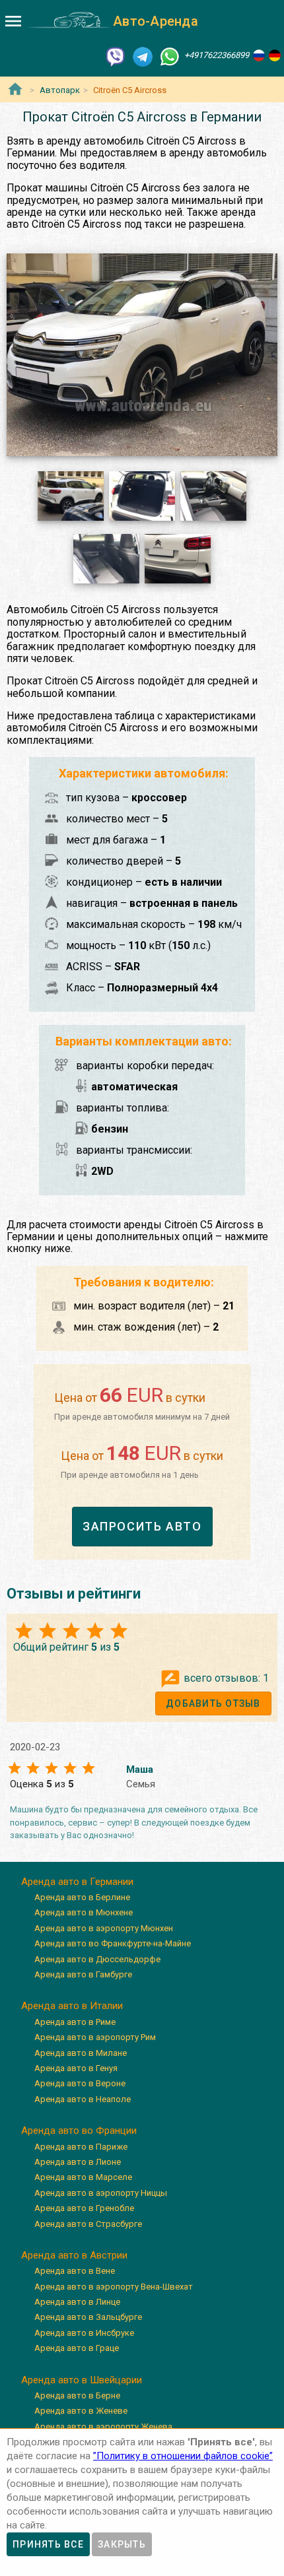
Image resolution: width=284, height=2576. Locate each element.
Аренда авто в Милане (81, 2053)
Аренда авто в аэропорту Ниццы (101, 2193)
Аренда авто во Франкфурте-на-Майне (113, 1943)
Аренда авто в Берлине (82, 1897)
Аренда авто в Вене (75, 2271)
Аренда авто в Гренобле (84, 2208)
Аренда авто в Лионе (78, 2162)
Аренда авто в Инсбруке (84, 2333)
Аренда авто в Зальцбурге (88, 2317)
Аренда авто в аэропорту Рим (95, 2037)
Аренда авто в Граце (77, 2348)
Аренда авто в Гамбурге (83, 1974)
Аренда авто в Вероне (80, 2083)
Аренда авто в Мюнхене (84, 1912)
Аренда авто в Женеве (81, 2411)
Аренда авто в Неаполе (83, 2099)
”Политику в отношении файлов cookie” (183, 2456)
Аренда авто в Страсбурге (88, 2224)
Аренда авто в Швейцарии (82, 2380)
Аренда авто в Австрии (74, 2255)
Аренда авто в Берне (77, 2395)
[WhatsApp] (170, 56)
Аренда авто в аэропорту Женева (103, 2427)
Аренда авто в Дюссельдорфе (97, 1959)
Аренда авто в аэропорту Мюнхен (104, 1928)
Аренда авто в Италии (72, 2006)
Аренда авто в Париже (81, 2147)
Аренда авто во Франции (79, 2130)
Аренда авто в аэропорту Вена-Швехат (114, 2287)
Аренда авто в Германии (77, 1882)
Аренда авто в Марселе (83, 2177)
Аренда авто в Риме (75, 2022)
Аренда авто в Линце (77, 2302)
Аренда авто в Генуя (76, 2068)
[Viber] (116, 56)
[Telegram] (143, 56)
